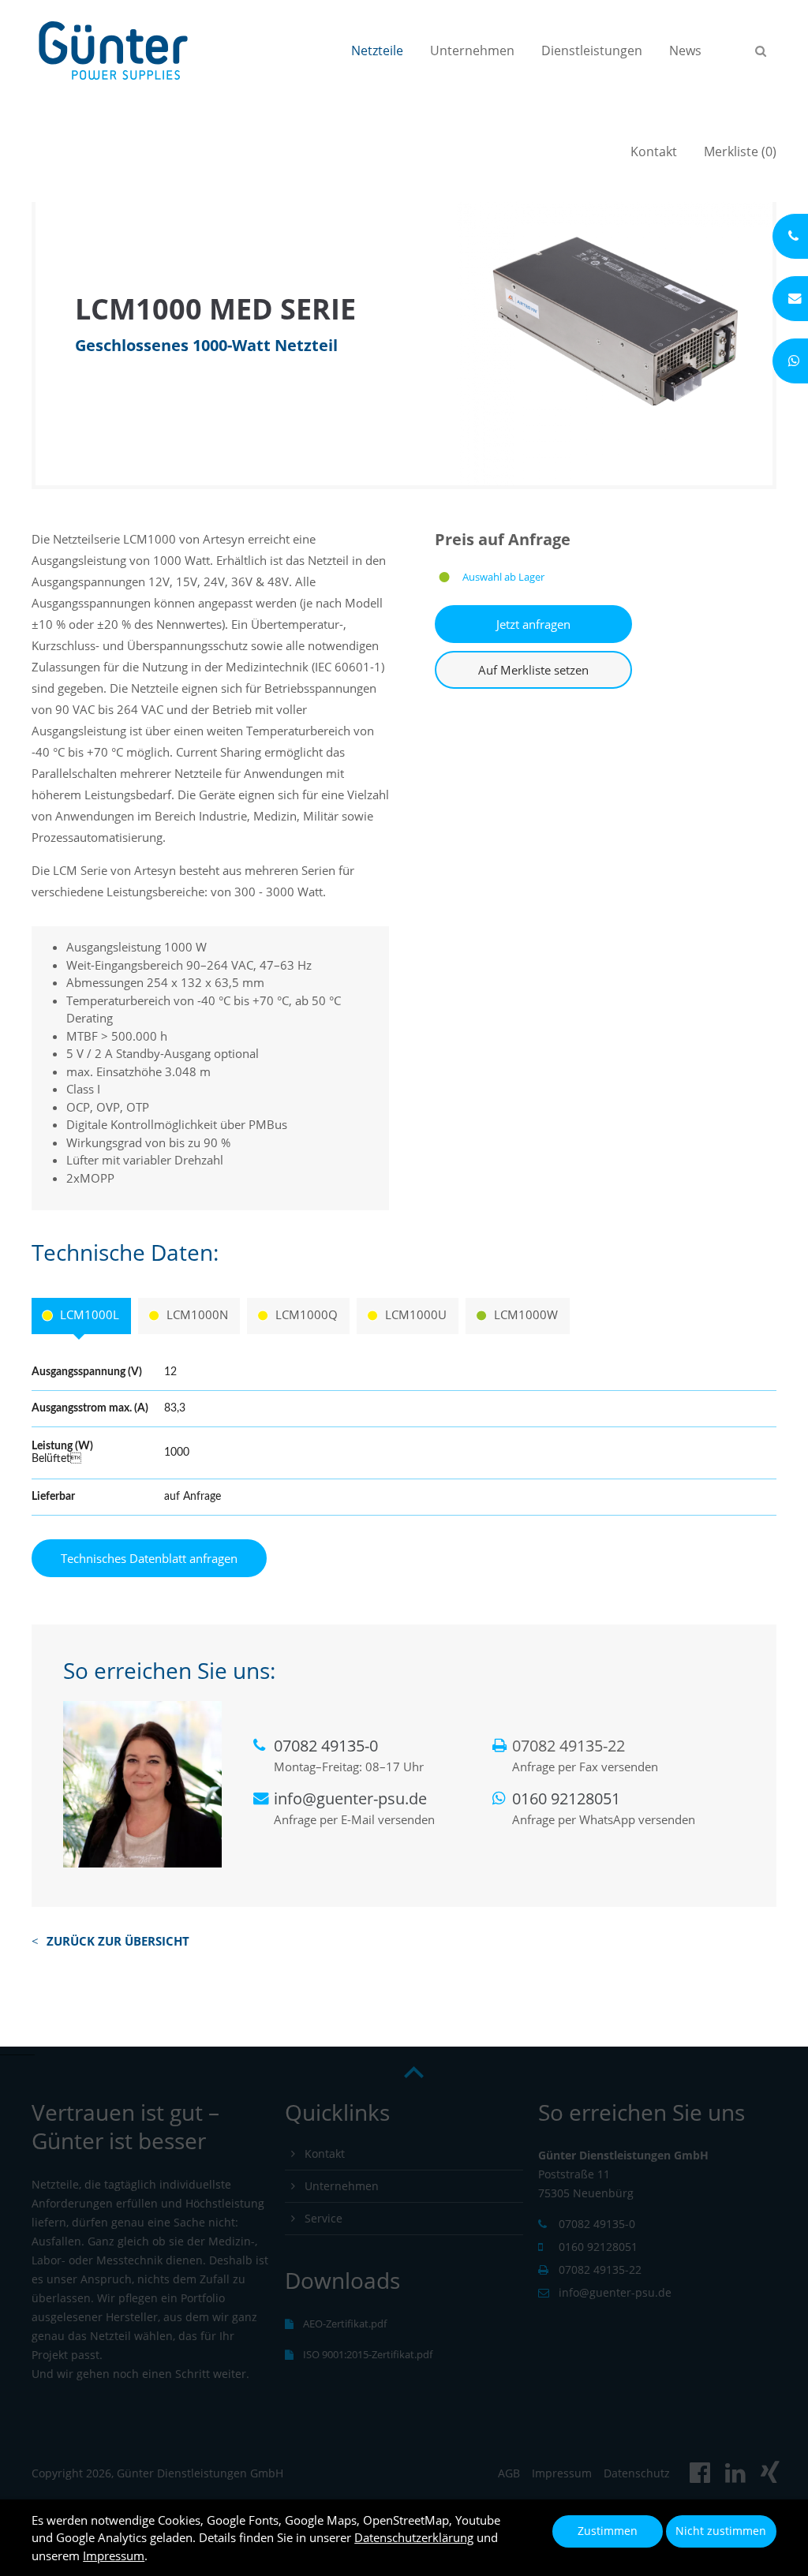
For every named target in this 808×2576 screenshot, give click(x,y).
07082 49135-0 (326, 1746)
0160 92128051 (566, 1798)
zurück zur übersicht (118, 1941)
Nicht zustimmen (721, 2531)
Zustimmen (608, 2531)
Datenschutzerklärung (414, 2537)
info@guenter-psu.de (350, 1798)
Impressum (114, 2555)
